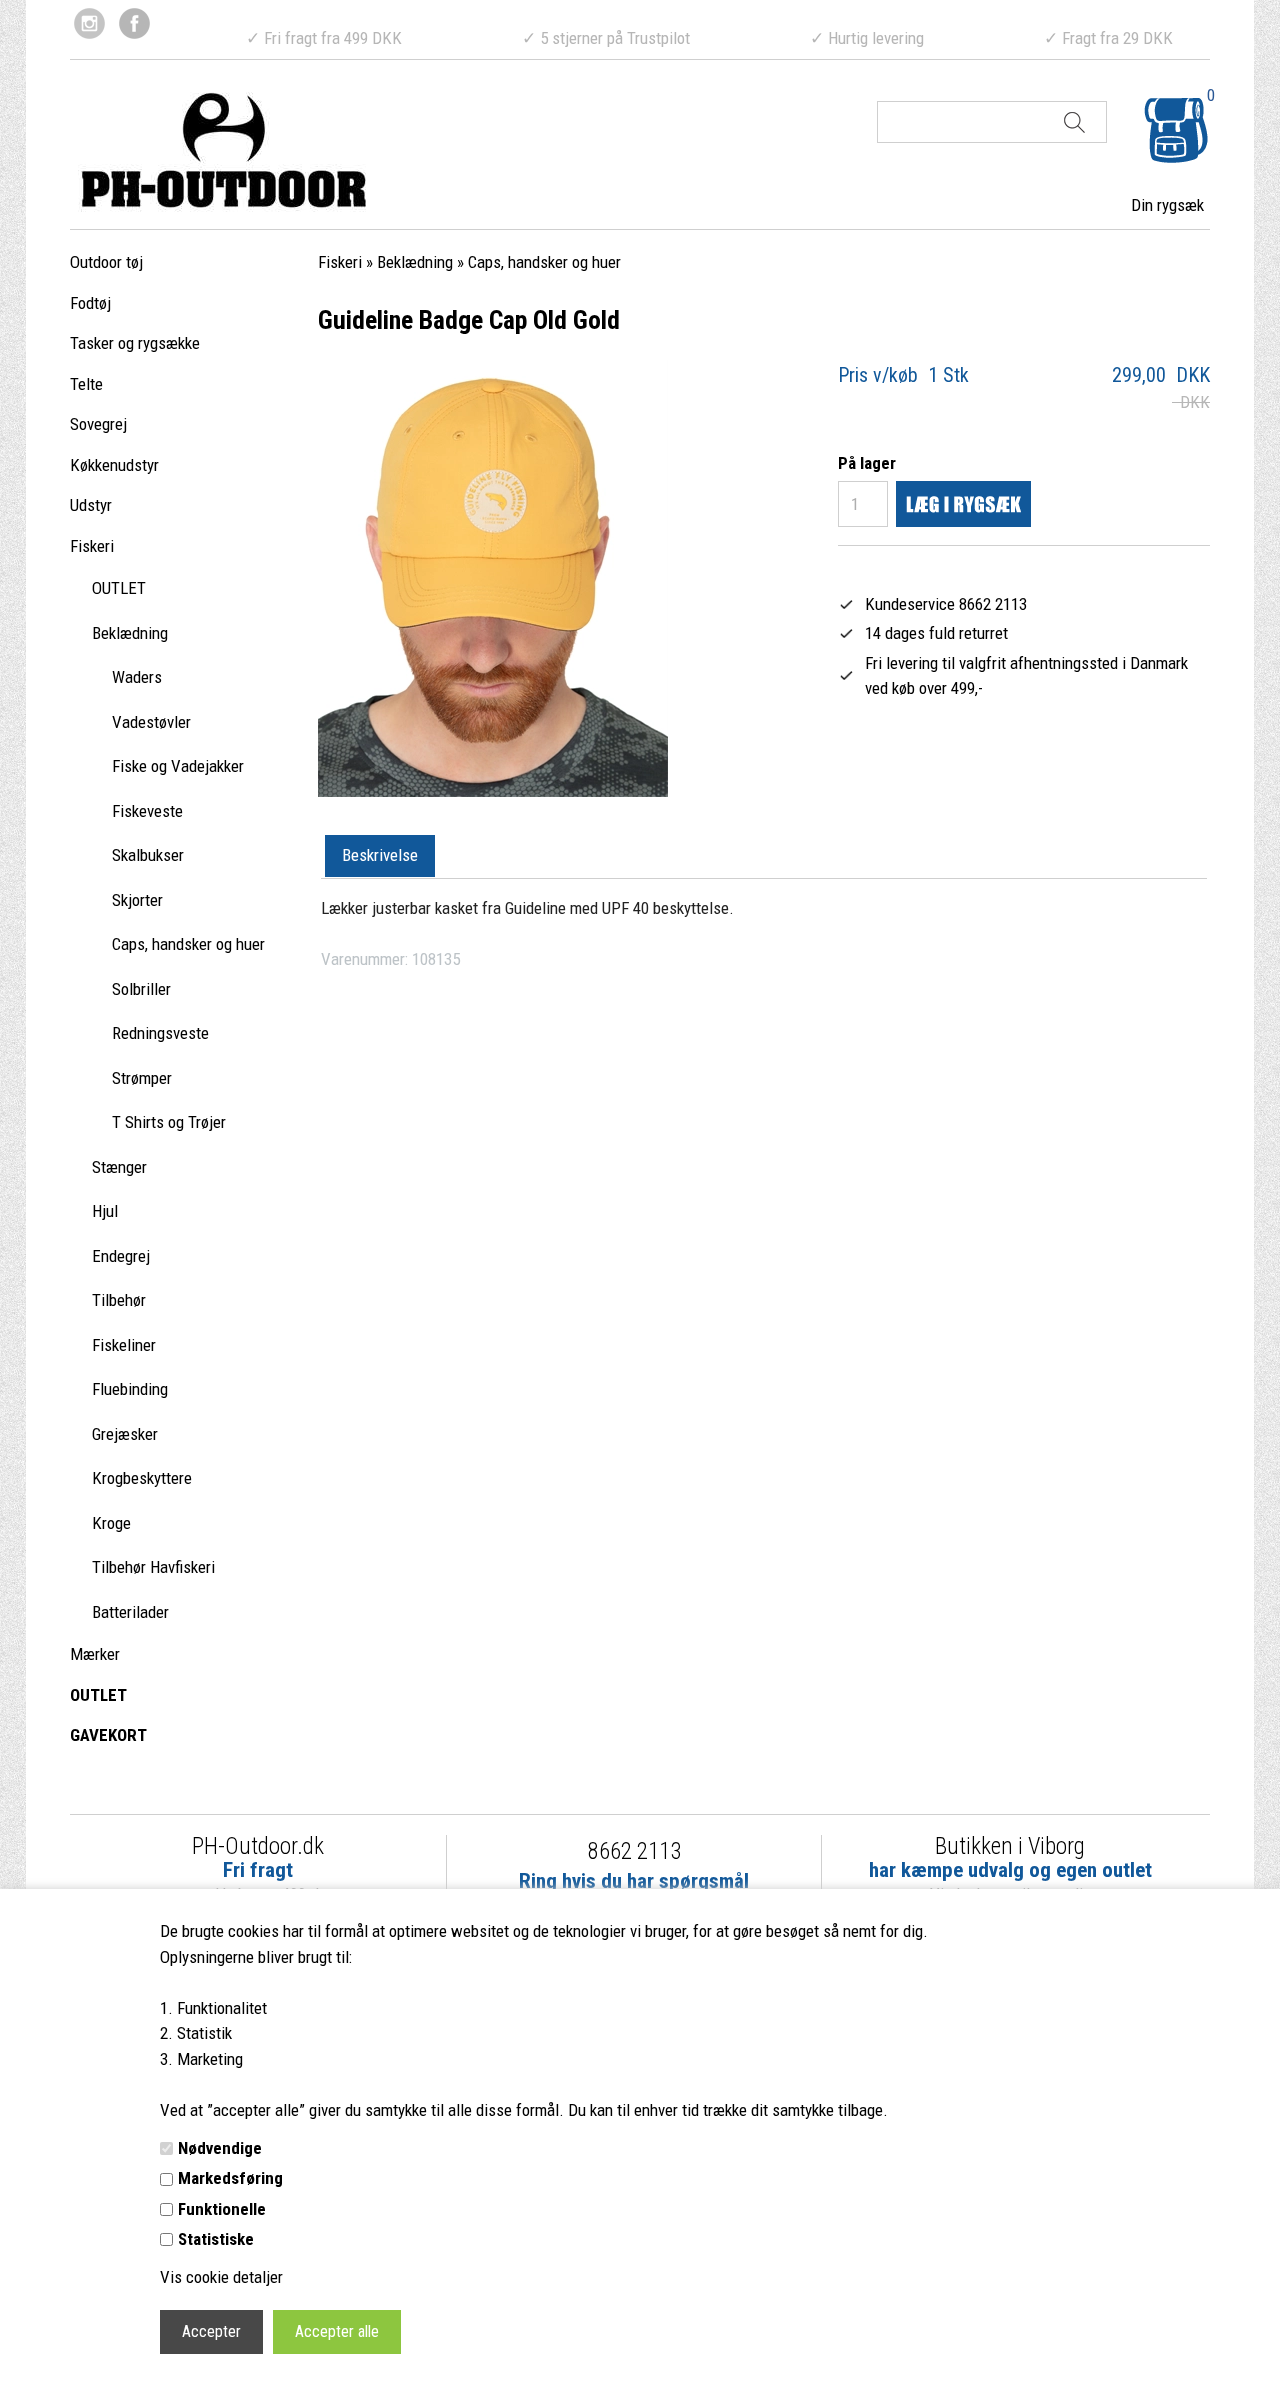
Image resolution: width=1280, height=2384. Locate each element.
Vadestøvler (151, 722)
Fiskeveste (147, 811)
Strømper (142, 1078)
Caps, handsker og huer (188, 944)
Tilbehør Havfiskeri (153, 1567)
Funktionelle (222, 2209)
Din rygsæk (1167, 205)
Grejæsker (125, 1434)
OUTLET (119, 588)
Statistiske (216, 2239)
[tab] (380, 857)
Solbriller (141, 989)
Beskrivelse (380, 855)
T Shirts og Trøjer (169, 1122)
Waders (137, 677)
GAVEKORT (108, 1735)
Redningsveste (160, 1033)
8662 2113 (634, 1851)
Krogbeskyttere (142, 1478)
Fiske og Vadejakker (178, 766)
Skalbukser (148, 855)
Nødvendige (220, 2148)
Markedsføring (230, 2178)
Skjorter (137, 900)
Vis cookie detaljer (221, 2277)
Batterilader (130, 1612)
